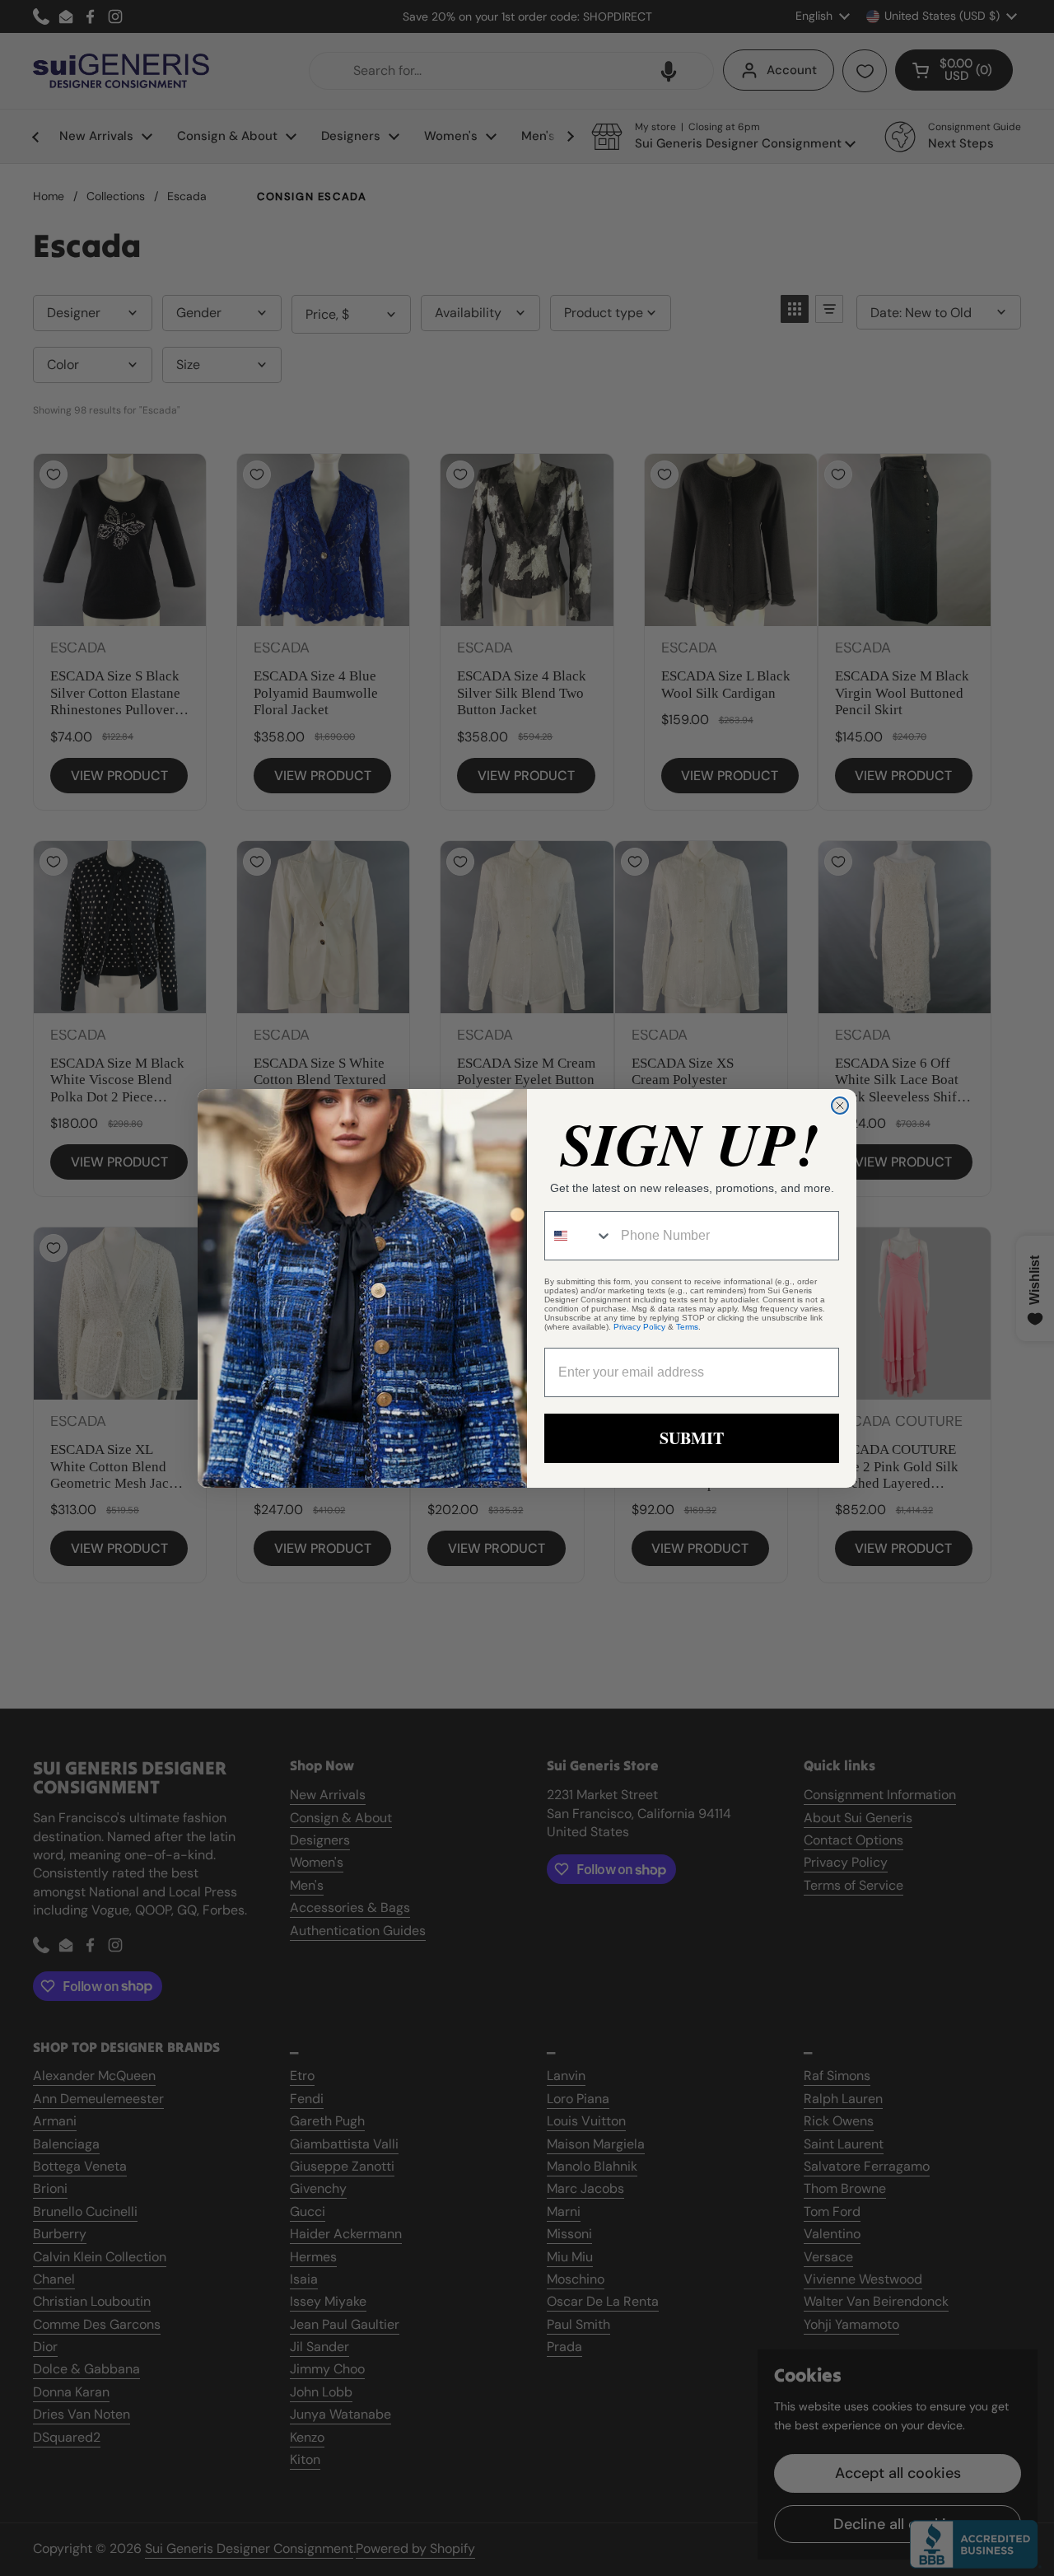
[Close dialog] (840, 1106)
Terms (687, 1327)
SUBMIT (692, 1438)
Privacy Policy (639, 1327)
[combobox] (579, 1236)
